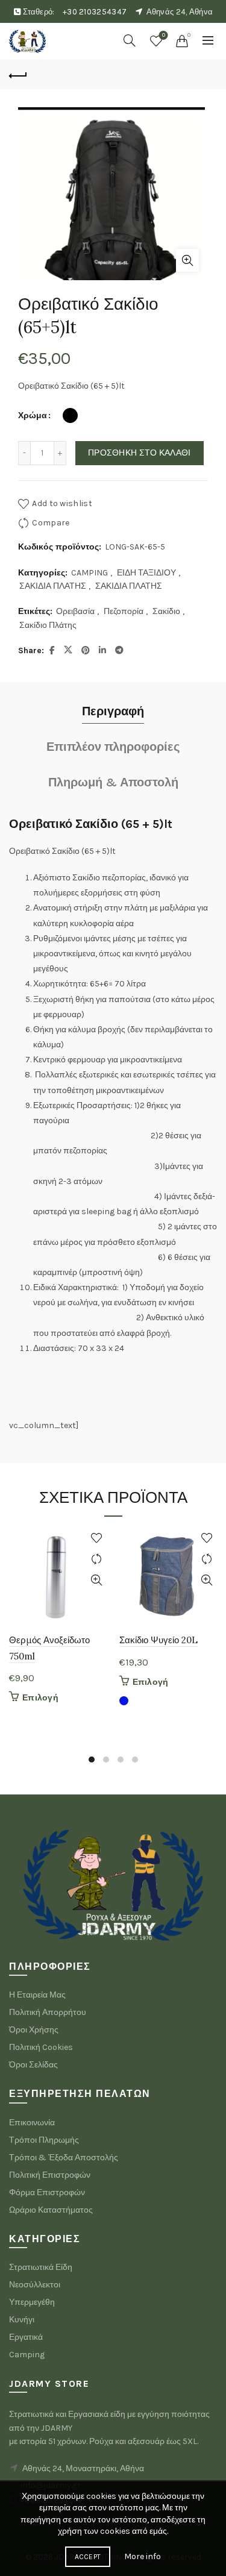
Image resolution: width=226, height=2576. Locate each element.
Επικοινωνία (32, 2123)
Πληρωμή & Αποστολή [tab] (113, 782)
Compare (51, 523)
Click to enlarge (187, 260)
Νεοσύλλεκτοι (35, 2285)
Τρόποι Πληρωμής (44, 2140)
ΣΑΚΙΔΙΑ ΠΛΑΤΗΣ (53, 586)
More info (143, 2556)
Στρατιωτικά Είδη (41, 2267)
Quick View (97, 1580)
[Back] (18, 74)
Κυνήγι (22, 2320)
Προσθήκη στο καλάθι (140, 453)
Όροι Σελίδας (33, 2065)
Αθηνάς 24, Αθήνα (180, 12)
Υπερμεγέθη (32, 2302)
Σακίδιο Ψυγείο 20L (159, 1640)
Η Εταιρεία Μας (37, 1995)
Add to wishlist (62, 503)
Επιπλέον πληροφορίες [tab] (113, 747)
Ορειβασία (75, 611)
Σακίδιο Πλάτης (48, 625)
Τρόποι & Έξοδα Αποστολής (64, 2158)
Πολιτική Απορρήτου (48, 2012)
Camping (27, 2355)
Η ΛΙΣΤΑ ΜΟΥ (164, 35)
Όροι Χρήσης (34, 2030)
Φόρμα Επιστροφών (47, 2192)
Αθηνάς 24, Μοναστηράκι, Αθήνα (83, 2468)
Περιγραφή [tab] (113, 711)
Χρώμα (33, 415)
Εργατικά (26, 2337)
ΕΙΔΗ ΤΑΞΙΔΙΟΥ (146, 573)
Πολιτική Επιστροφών (50, 2175)
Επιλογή (40, 1698)
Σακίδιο (166, 611)
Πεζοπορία (124, 611)
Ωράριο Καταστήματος (51, 2210)
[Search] (130, 40)
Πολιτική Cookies (41, 2047)
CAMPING (89, 573)
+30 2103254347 (95, 12)
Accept (88, 2557)
